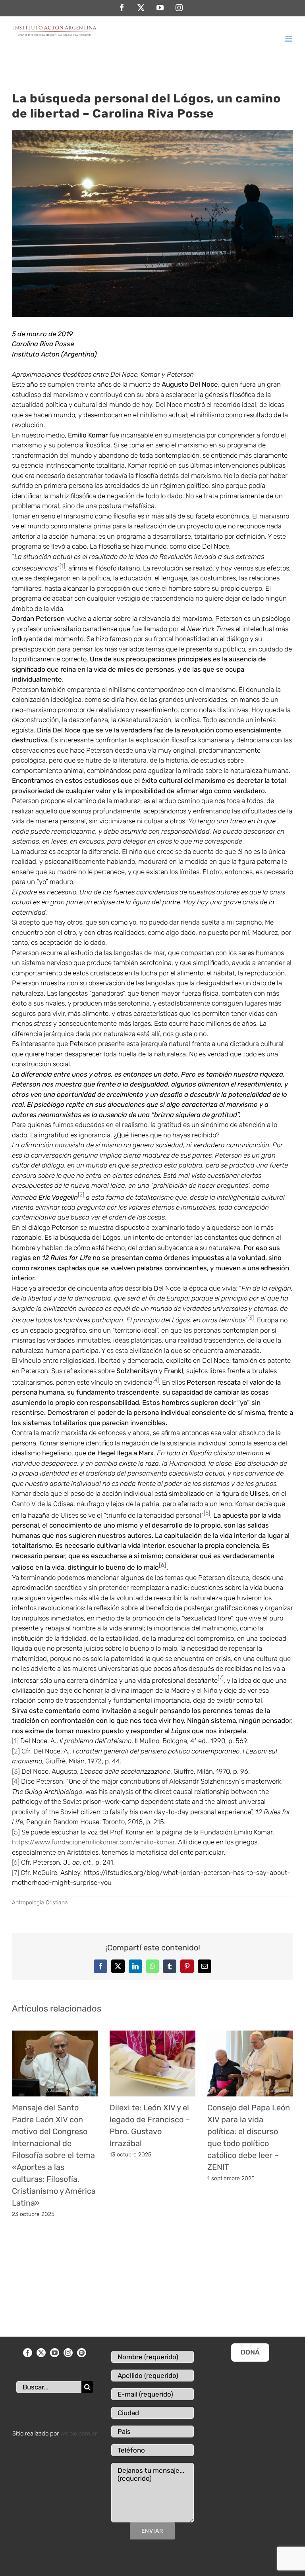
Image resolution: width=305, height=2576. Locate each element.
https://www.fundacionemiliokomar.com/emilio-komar (93, 1842)
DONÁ (250, 2352)
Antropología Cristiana (40, 1903)
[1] (15, 1741)
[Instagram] (68, 2353)
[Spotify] (82, 2353)
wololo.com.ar (79, 2433)
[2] (16, 1751)
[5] (16, 1832)
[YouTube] (55, 2353)
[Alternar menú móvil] (289, 39)
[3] (16, 1771)
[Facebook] (28, 2353)
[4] (16, 1781)
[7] (15, 1873)
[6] (16, 1862)
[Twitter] (41, 2353)
